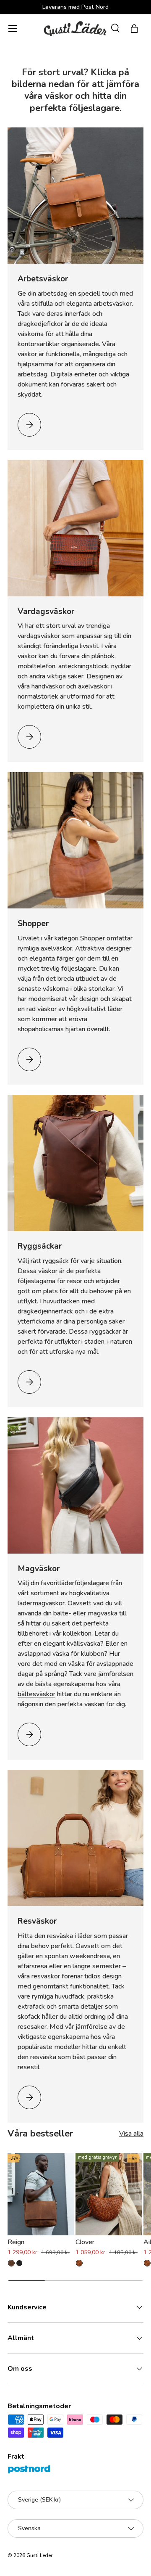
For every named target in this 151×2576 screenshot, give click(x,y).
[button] (134, 29)
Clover (85, 2242)
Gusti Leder (39, 2555)
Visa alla (131, 2134)
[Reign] (41, 2194)
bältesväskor (36, 1694)
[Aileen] (147, 2263)
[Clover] (109, 2194)
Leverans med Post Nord (75, 7)
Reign (16, 2242)
